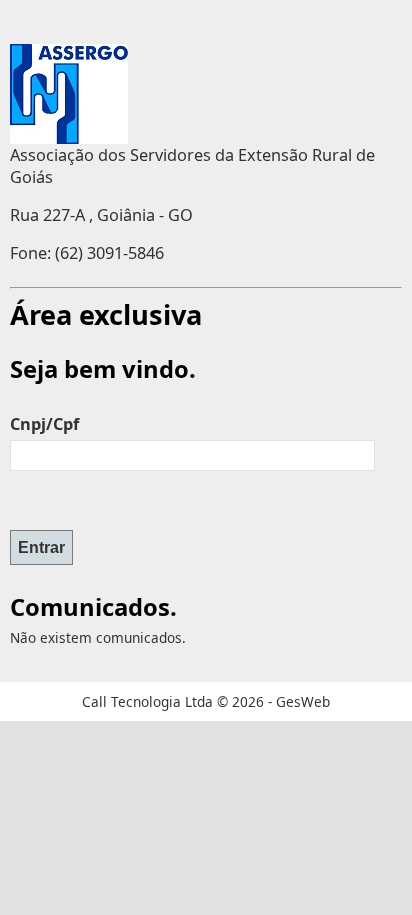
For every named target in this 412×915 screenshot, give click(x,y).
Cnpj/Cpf (44, 424)
